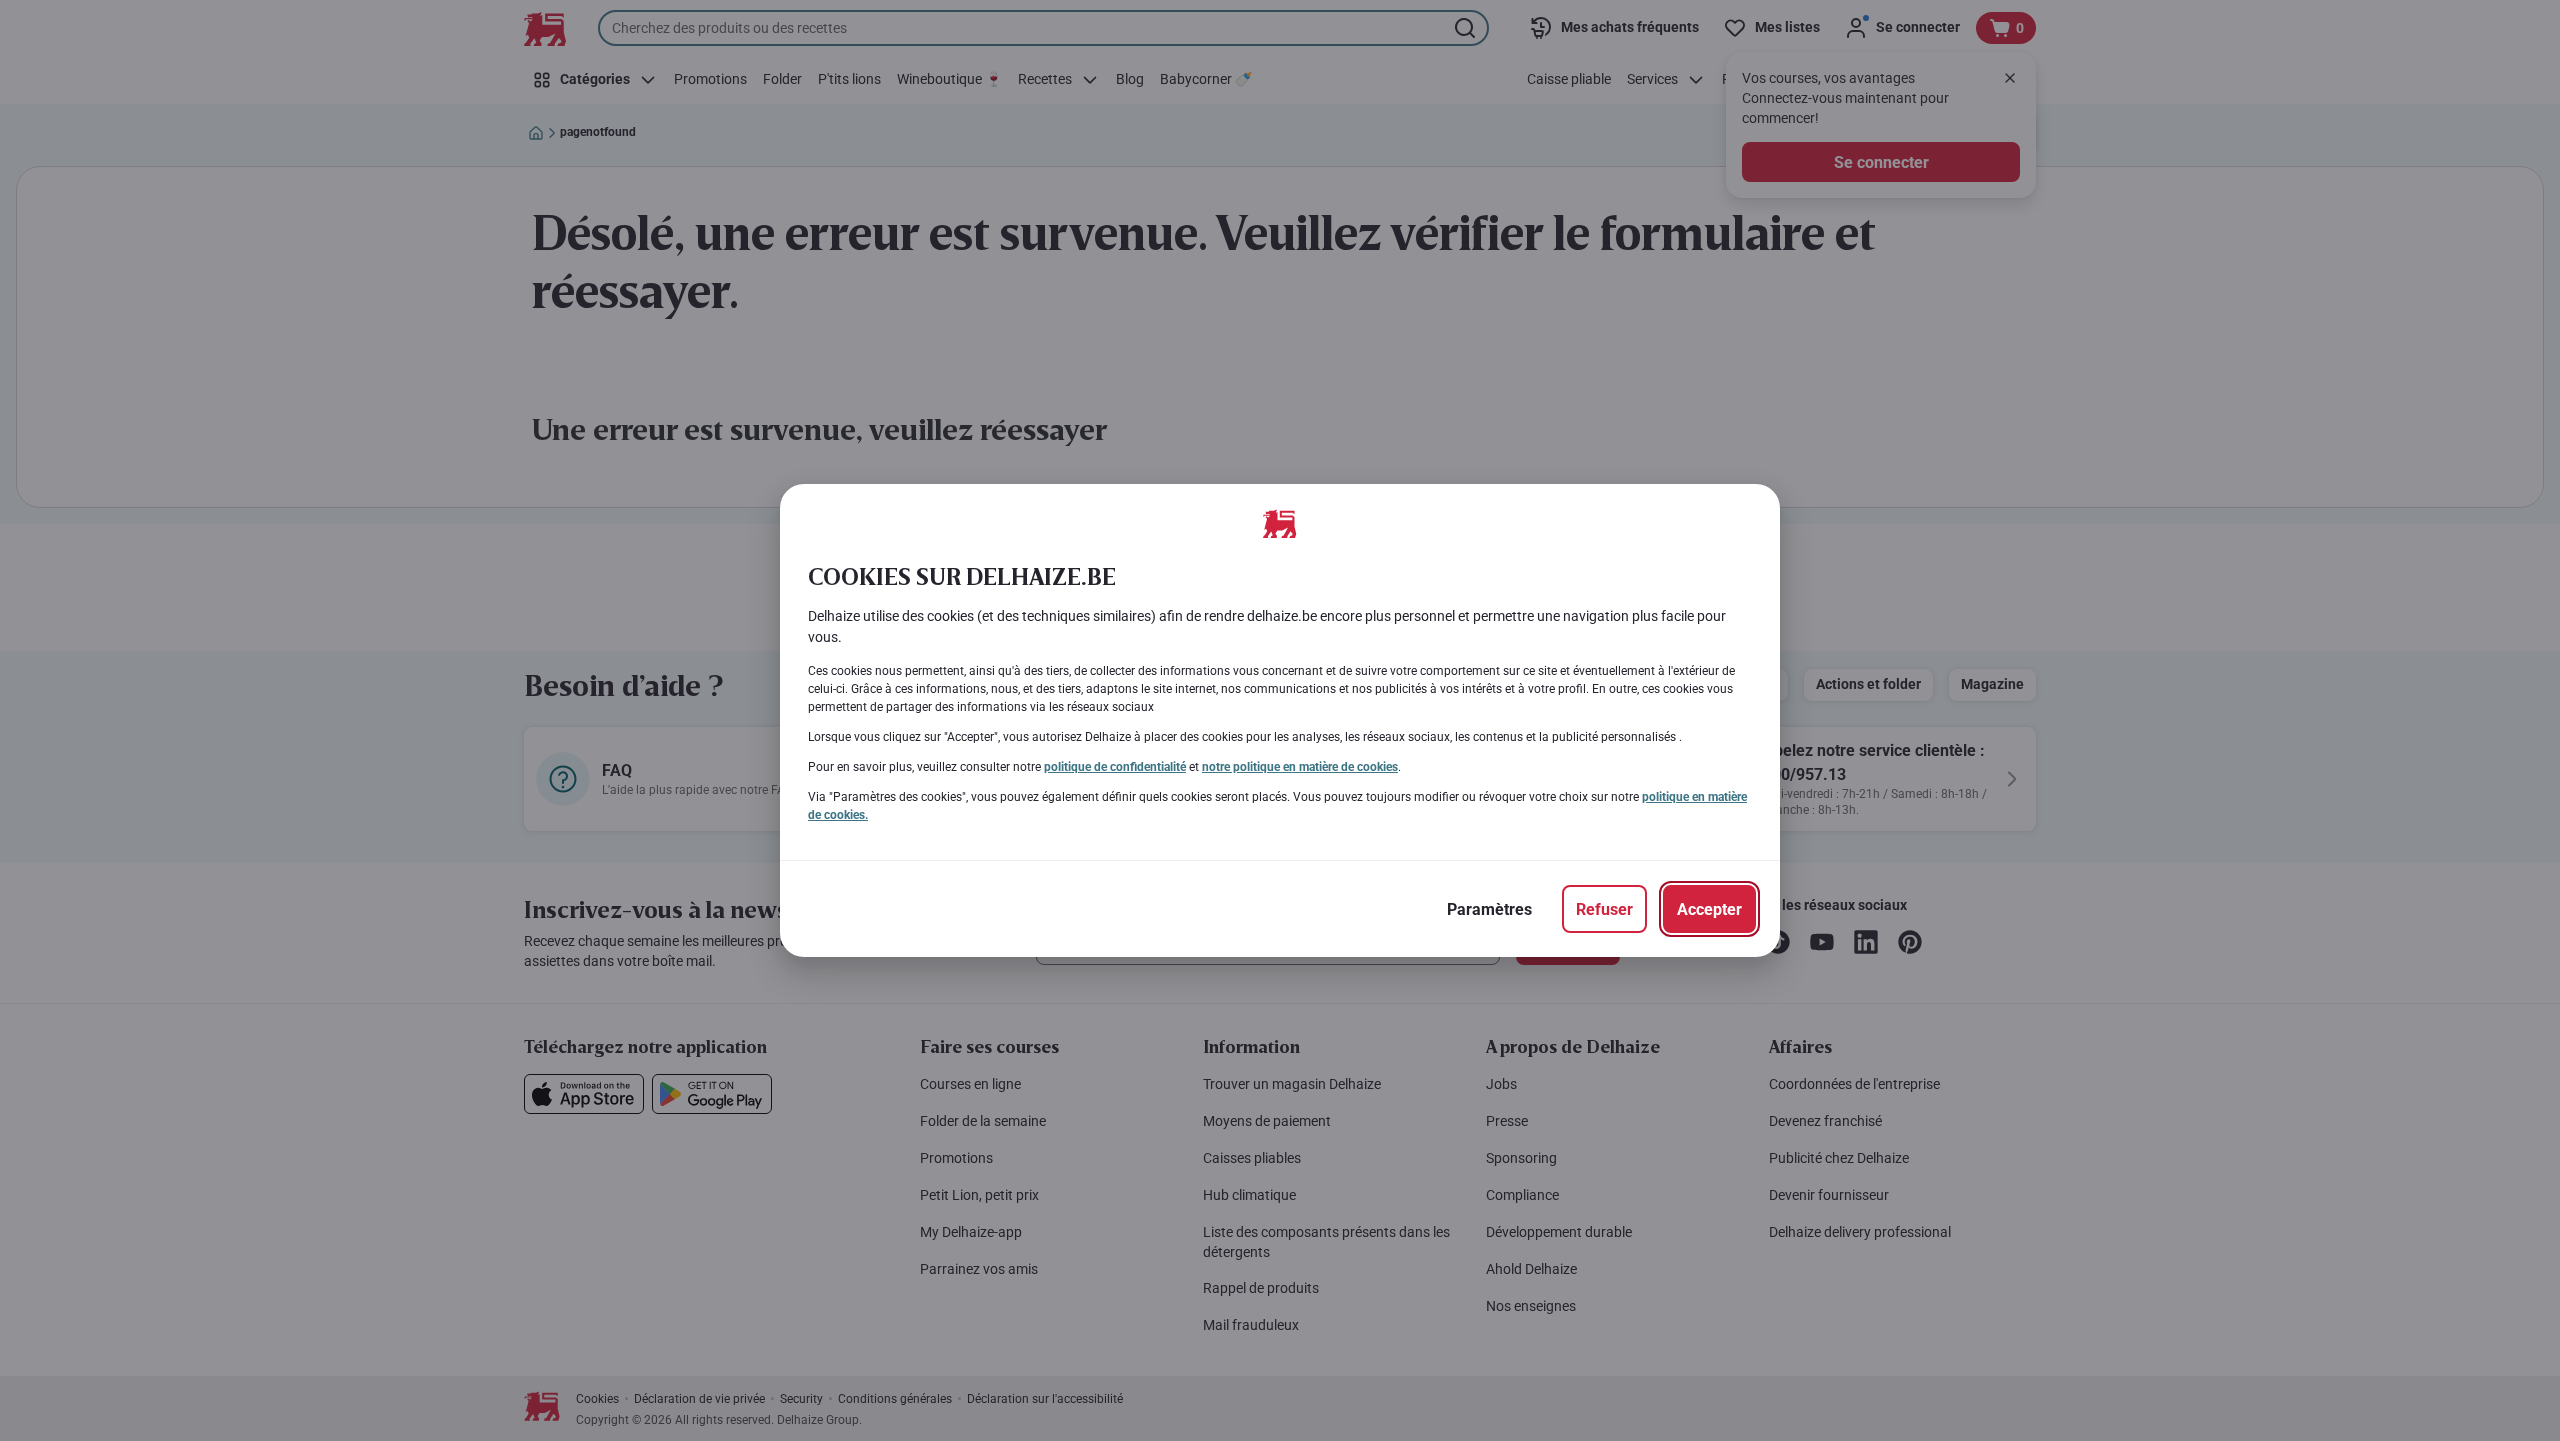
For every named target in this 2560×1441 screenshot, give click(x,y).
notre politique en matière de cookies (1300, 767)
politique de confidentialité (1115, 767)
